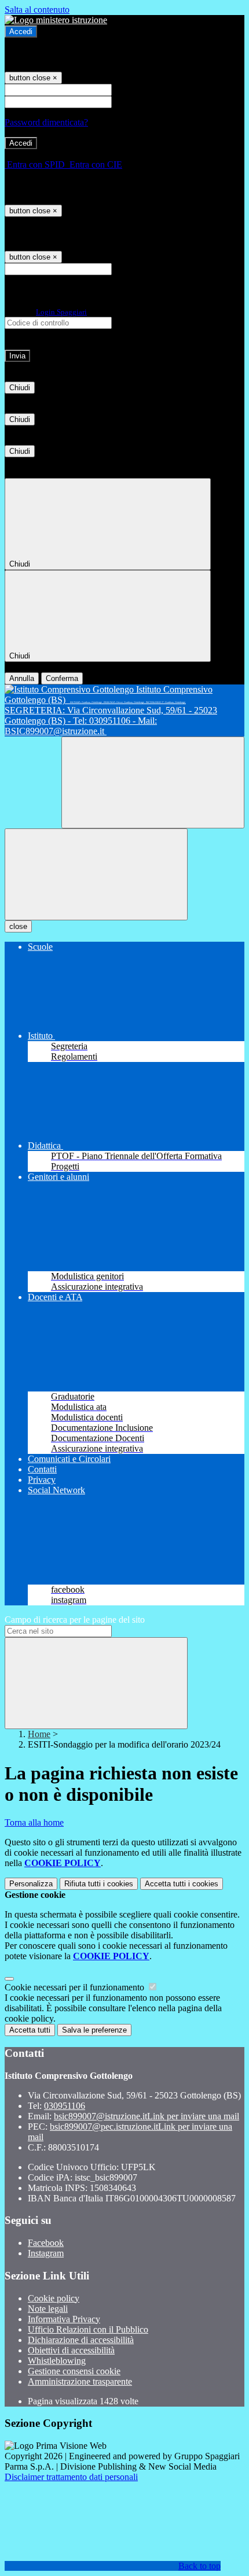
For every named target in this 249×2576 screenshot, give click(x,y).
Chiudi (20, 388)
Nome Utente (139, 89)
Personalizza (31, 1884)
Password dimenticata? (46, 122)
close (18, 926)
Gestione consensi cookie (74, 2371)
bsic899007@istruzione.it (147, 2116)
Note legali (48, 2309)
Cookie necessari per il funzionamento (76, 1987)
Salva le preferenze (94, 2030)
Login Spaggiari (61, 312)
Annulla (22, 678)
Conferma (62, 678)
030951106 (65, 2106)
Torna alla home (34, 1822)
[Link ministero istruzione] (56, 20)
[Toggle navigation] (96, 874)
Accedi (21, 32)
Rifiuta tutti (99, 1884)
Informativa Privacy (64, 2319)
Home (39, 1734)
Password (132, 101)
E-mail (126, 269)
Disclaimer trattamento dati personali (71, 2477)
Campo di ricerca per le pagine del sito (75, 1620)
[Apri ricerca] (153, 782)
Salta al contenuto (37, 10)
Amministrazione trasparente (80, 2381)
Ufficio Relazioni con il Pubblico (88, 2329)
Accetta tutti (182, 1884)
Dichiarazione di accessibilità (81, 2340)
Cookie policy (54, 2298)
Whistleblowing (57, 2361)
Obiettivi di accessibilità (71, 2350)
